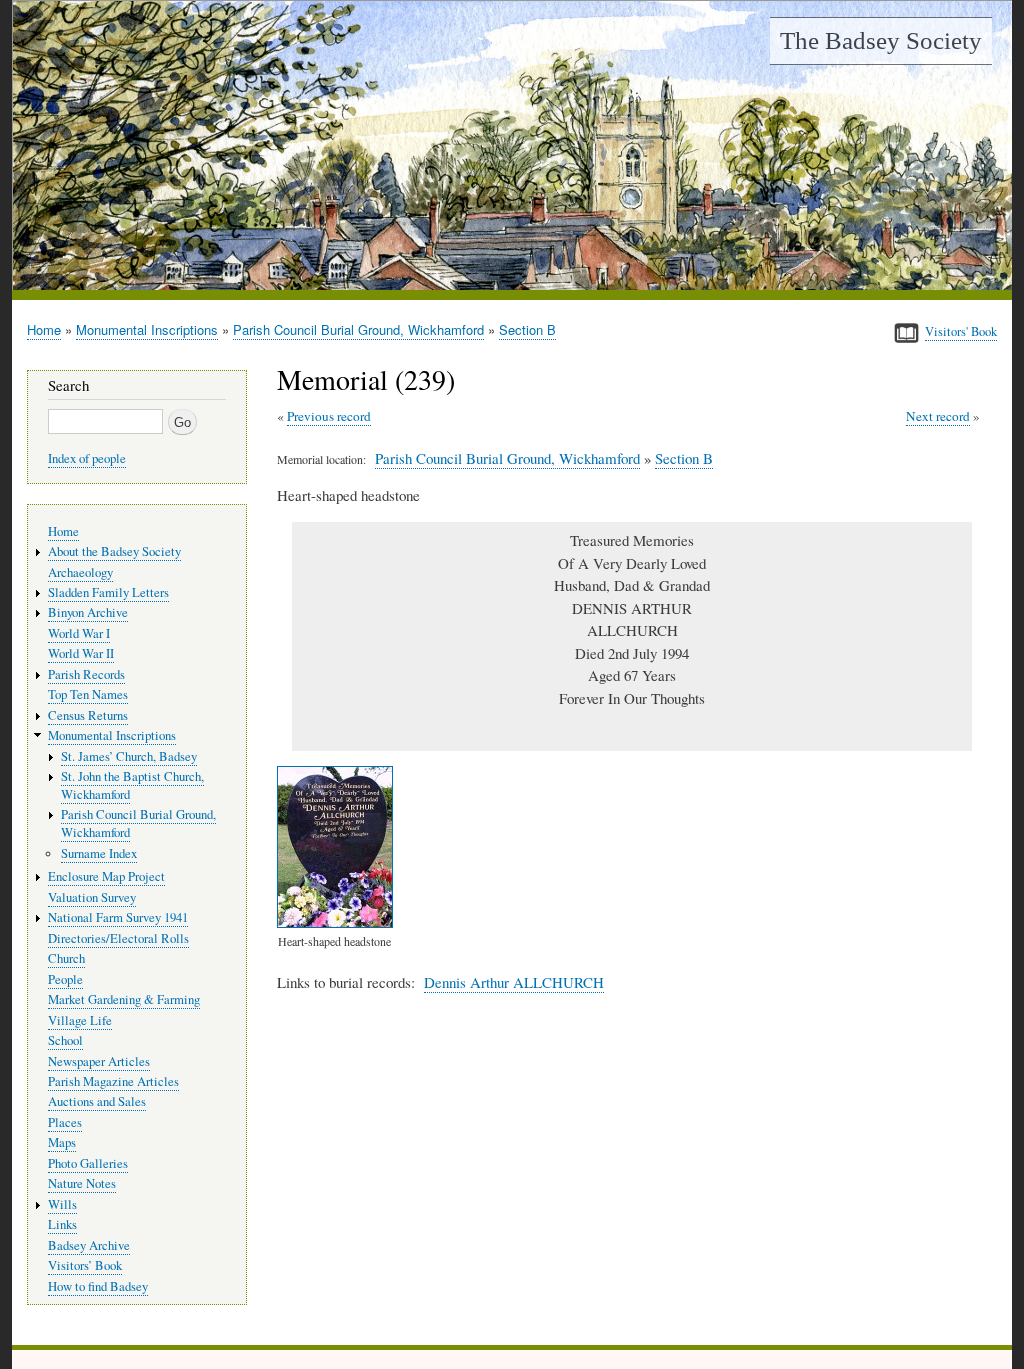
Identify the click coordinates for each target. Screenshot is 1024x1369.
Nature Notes (82, 1183)
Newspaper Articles (99, 1061)
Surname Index (99, 853)
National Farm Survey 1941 (118, 917)
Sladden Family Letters (108, 592)
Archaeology (80, 572)
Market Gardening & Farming (124, 999)
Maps (62, 1142)
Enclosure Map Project (106, 876)
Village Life (80, 1020)
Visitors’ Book (85, 1265)
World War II (81, 653)
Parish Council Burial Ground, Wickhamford (358, 329)
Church (66, 958)
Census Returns (88, 715)
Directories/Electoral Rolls (118, 938)
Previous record (329, 416)
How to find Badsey (98, 1286)
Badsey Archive (89, 1245)
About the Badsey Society (114, 551)
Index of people (87, 458)
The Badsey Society (881, 40)
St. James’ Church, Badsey (129, 756)
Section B (527, 329)
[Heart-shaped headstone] (339, 922)
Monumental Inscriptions (147, 329)
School (65, 1040)
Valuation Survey (92, 897)
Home (44, 329)
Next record (938, 416)
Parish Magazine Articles (113, 1081)
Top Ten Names (88, 694)
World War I (79, 633)
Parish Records (86, 674)
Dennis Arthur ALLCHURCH (514, 982)
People (65, 979)
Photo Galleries (88, 1163)
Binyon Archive (88, 612)
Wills (62, 1204)
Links (62, 1224)
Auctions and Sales (97, 1101)
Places (65, 1122)
